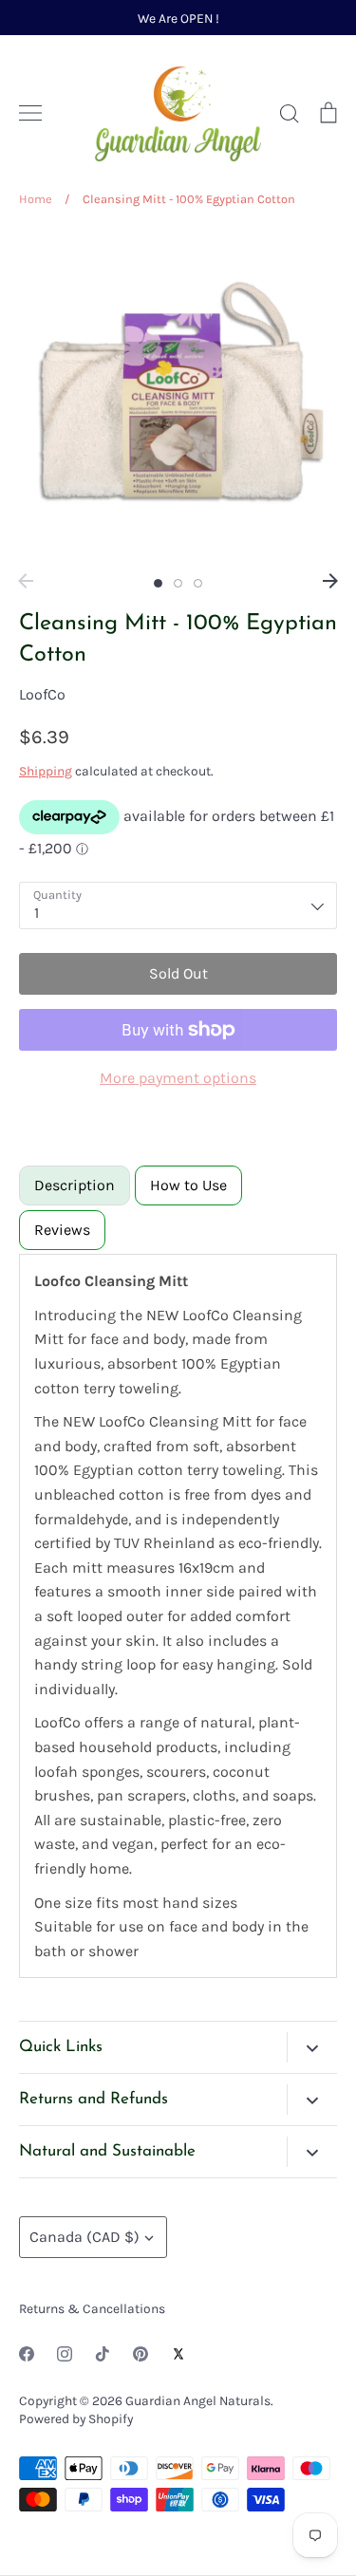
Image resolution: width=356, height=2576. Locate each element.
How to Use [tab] (188, 1185)
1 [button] (158, 583)
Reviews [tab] (62, 1230)
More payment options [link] (178, 1078)
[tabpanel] (178, 1616)
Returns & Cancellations (92, 2308)
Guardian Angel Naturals (198, 2400)
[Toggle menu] (30, 113)
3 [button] (198, 583)
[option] (178, 396)
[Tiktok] (103, 2354)
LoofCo (42, 694)
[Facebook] (27, 2354)
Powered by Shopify (76, 2418)
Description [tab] (75, 1185)
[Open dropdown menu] (312, 2047)
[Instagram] (65, 2354)
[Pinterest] (141, 2354)
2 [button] (178, 583)
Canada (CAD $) (84, 2237)
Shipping (46, 771)
